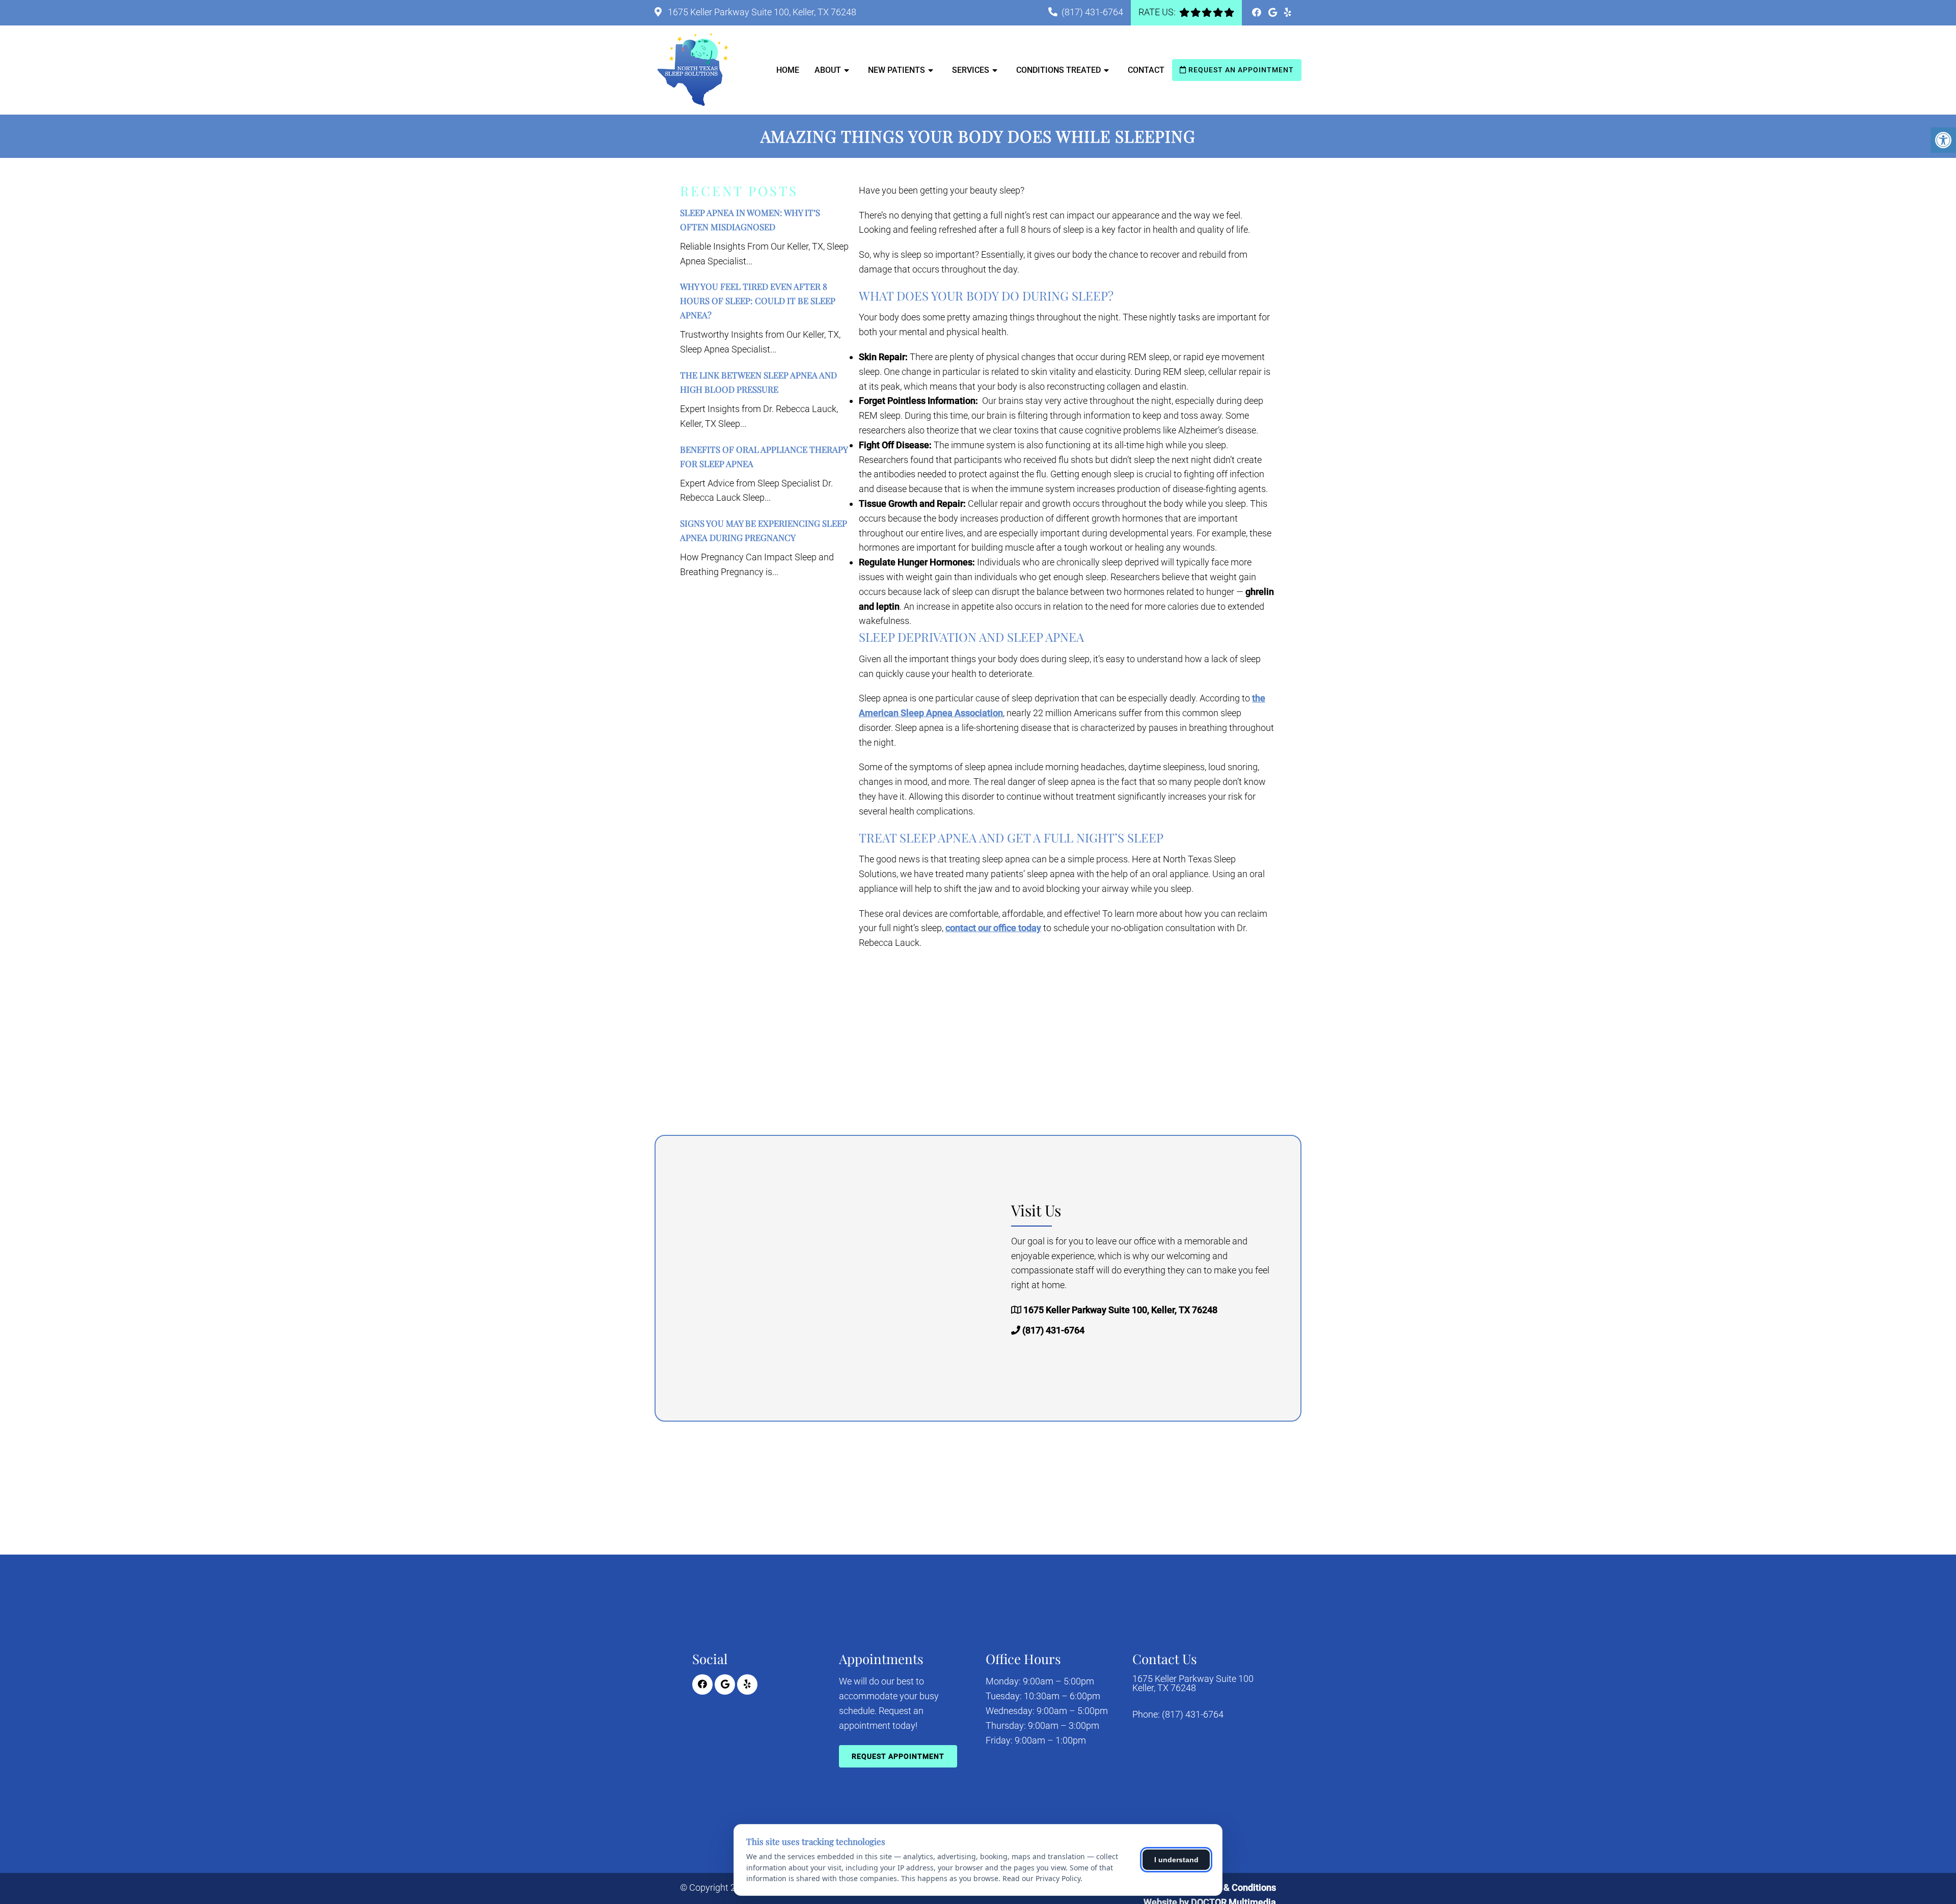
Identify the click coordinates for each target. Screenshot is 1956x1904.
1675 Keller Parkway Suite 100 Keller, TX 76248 (1193, 1683)
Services (971, 70)
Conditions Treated (1058, 70)
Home (788, 70)
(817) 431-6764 (1092, 12)
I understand (1176, 1860)
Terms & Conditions (1236, 1887)
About (828, 70)
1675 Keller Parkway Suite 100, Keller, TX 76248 (761, 12)
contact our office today (993, 928)
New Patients (896, 70)
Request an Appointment (1240, 70)
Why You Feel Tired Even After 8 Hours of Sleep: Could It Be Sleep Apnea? (758, 301)
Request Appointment (898, 1756)
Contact (1146, 70)
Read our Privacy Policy (1041, 1878)
